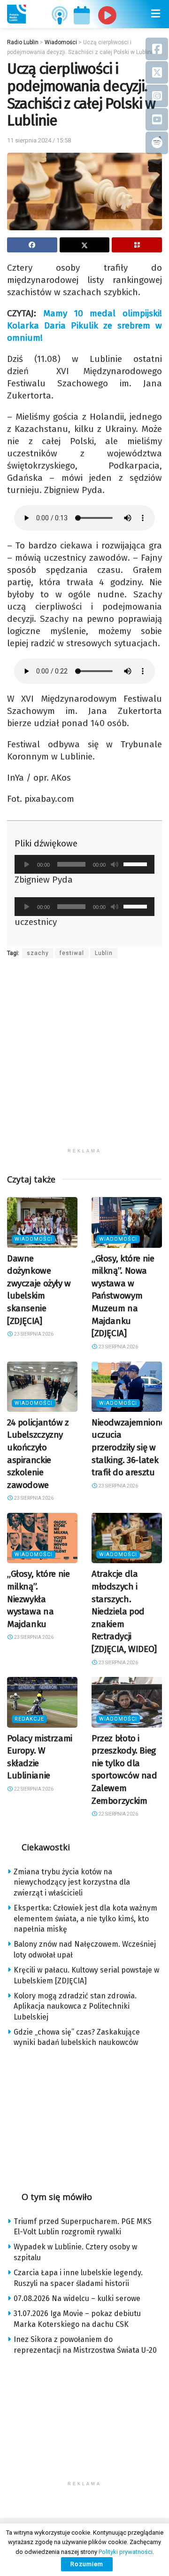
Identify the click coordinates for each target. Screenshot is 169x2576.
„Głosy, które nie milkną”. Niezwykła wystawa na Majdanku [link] (38, 1599)
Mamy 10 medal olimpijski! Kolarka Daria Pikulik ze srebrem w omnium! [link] (84, 325)
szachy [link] (38, 953)
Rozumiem (87, 2564)
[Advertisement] (84, 1059)
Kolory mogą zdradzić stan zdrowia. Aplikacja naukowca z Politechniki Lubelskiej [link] (75, 2006)
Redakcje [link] (29, 1719)
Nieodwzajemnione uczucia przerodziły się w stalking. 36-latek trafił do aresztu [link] (128, 1447)
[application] (84, 864)
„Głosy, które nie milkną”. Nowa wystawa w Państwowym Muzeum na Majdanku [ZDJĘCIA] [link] (123, 1296)
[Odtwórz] (27, 864)
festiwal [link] (72, 953)
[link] (16, 14)
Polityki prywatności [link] (126, 2552)
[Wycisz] (115, 864)
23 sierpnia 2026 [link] (33, 1334)
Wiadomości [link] (34, 1239)
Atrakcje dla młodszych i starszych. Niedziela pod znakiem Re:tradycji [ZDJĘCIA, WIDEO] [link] (124, 1611)
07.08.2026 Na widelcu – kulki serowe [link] (77, 2298)
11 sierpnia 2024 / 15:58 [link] (39, 140)
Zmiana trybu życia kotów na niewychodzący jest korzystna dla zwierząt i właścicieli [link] (72, 1882)
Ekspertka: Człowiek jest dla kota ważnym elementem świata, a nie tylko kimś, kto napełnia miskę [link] (85, 1918)
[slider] (137, 863)
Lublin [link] (104, 953)
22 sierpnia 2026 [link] (33, 1789)
